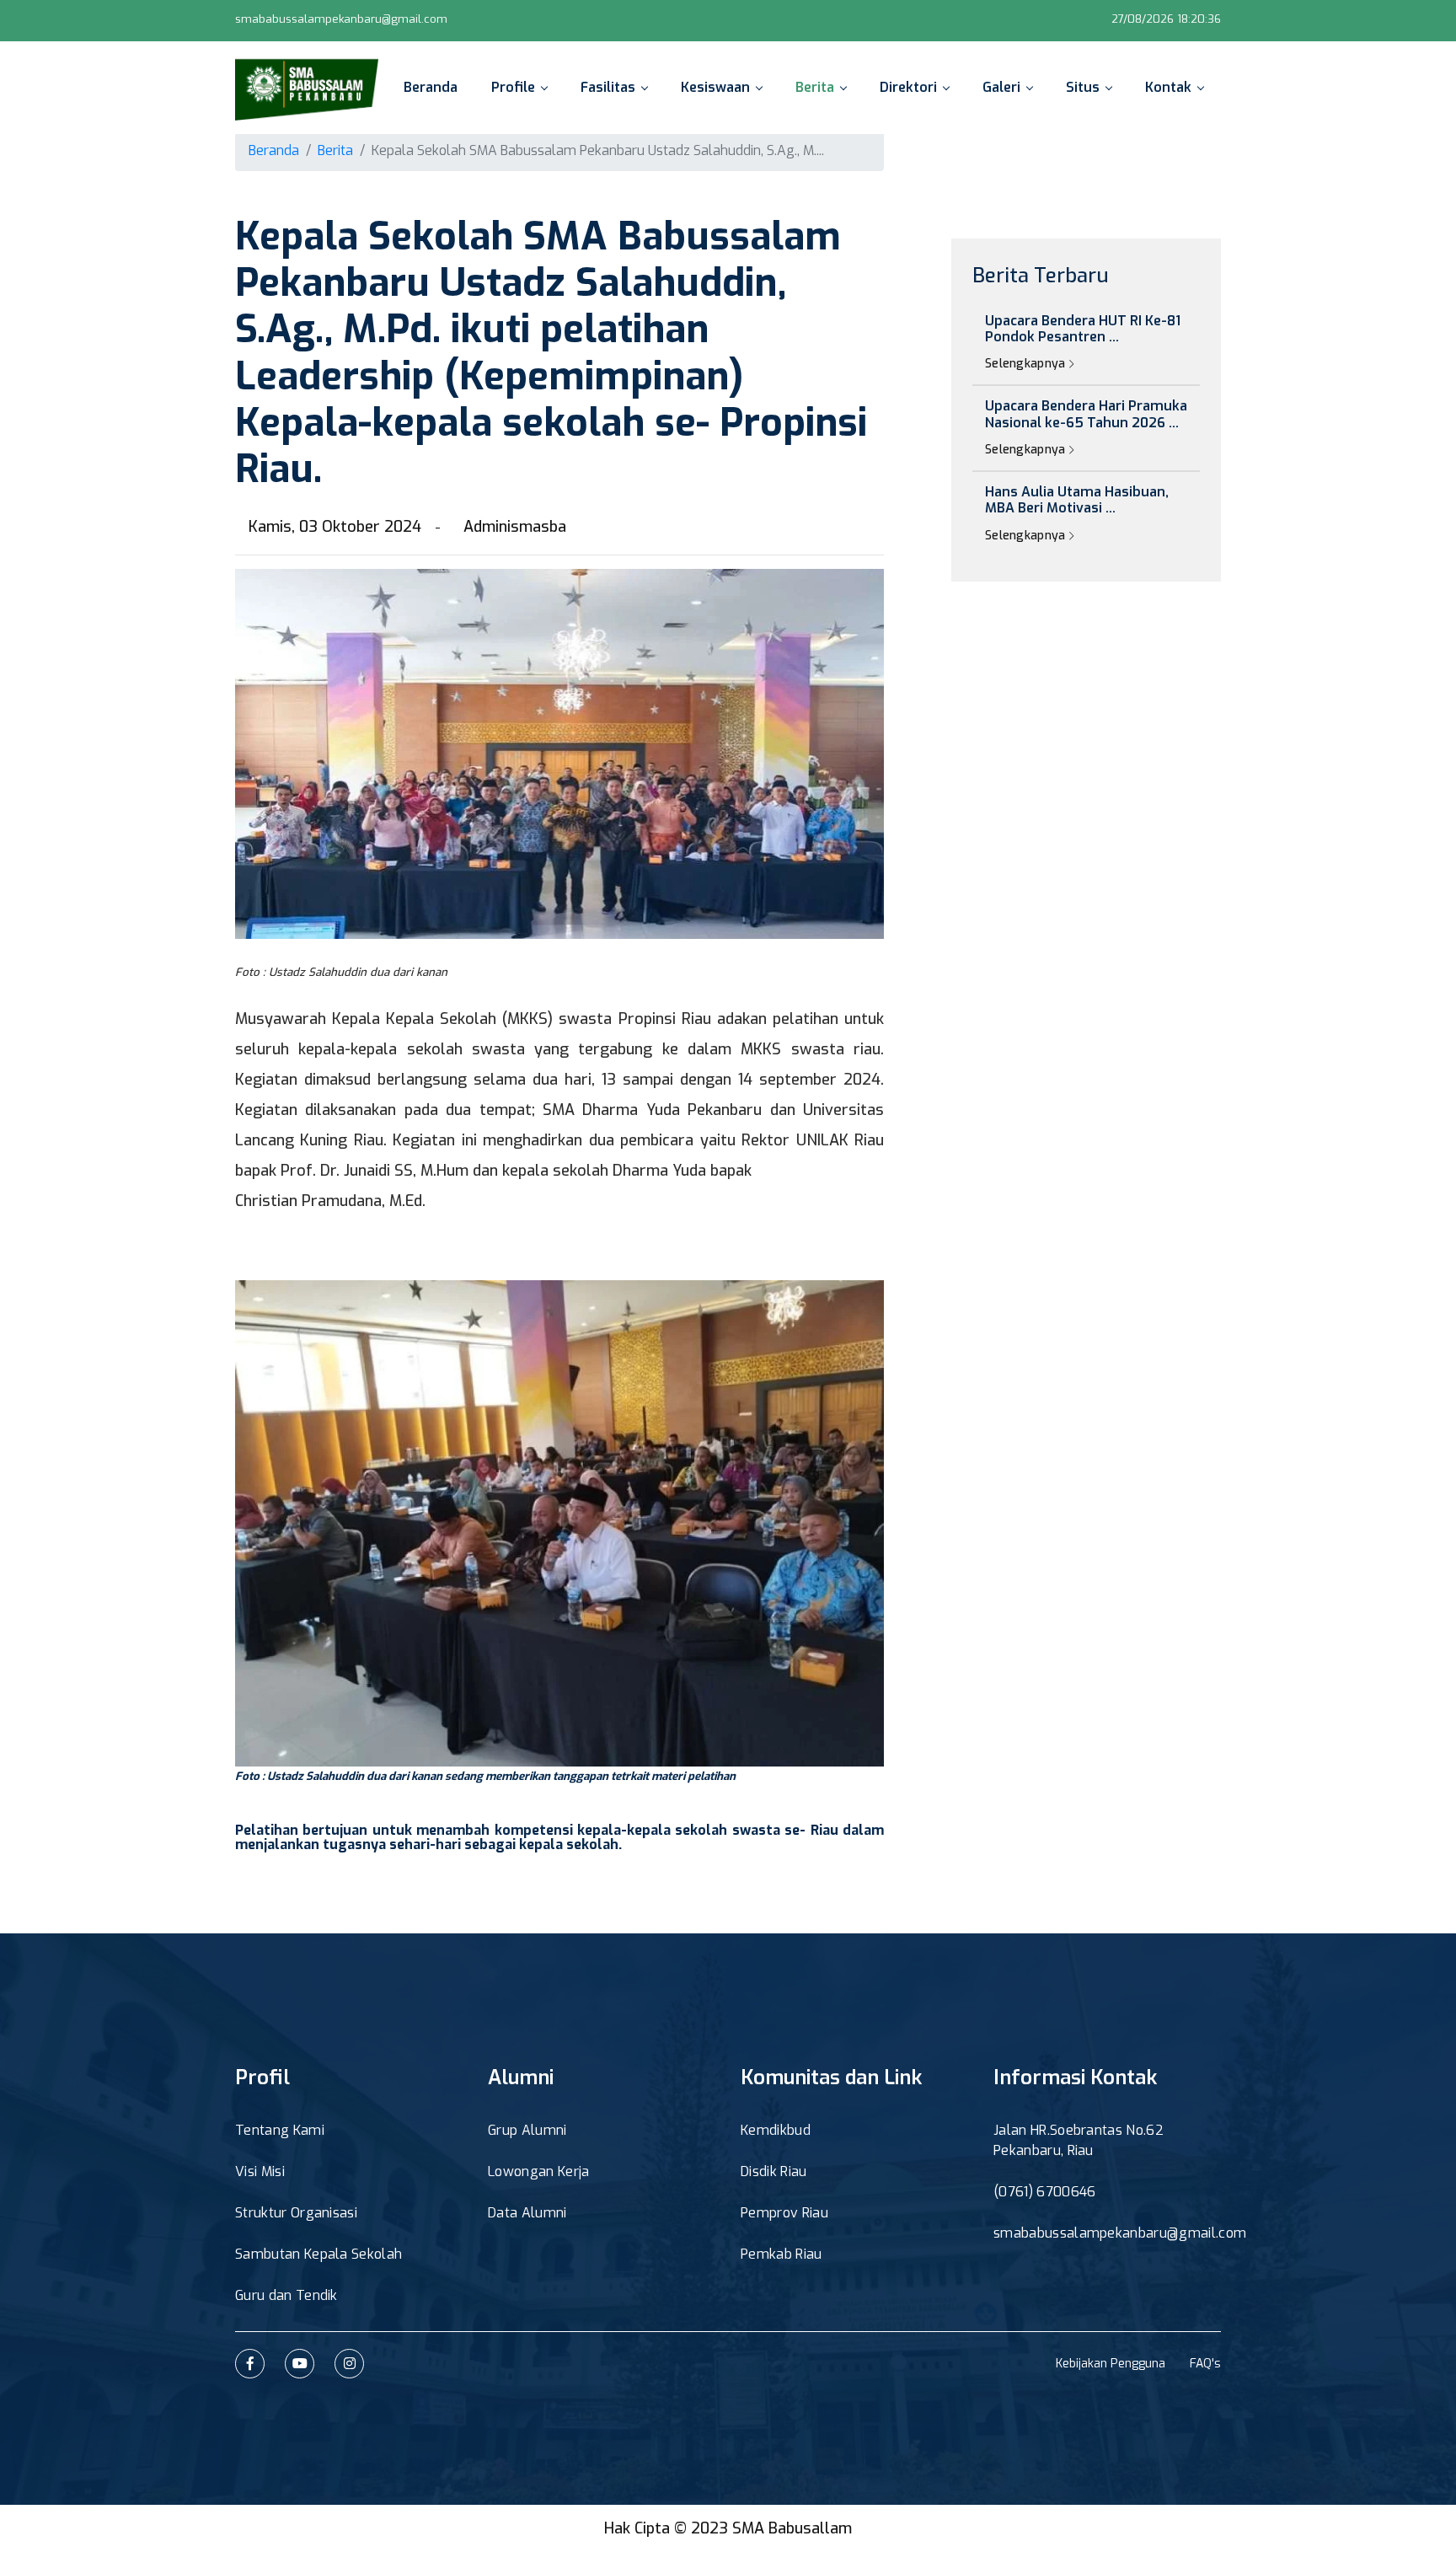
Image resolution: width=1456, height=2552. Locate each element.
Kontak (1168, 87)
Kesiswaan (715, 87)
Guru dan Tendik (286, 2295)
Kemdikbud (776, 2130)
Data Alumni (527, 2213)
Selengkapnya (1027, 364)
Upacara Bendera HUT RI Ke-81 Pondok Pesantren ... (1083, 329)
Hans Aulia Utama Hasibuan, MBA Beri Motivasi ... (1077, 500)
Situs (1083, 87)
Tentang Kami (280, 2130)
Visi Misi (260, 2171)
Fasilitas (608, 87)
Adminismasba (515, 527)
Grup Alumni (527, 2130)
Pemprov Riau (784, 2213)
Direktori (908, 87)
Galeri (1001, 87)
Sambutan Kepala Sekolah (318, 2254)
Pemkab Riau (782, 2254)
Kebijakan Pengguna (1111, 2364)
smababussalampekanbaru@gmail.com (341, 19)
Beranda (431, 87)
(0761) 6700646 (1044, 2192)
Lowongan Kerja (538, 2171)
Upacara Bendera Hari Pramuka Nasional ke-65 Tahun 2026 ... (1086, 414)
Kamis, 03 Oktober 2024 (335, 527)
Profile (513, 87)
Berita (815, 87)
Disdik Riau (774, 2171)
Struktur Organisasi (296, 2213)
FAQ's (1205, 2364)
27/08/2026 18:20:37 (1167, 19)
